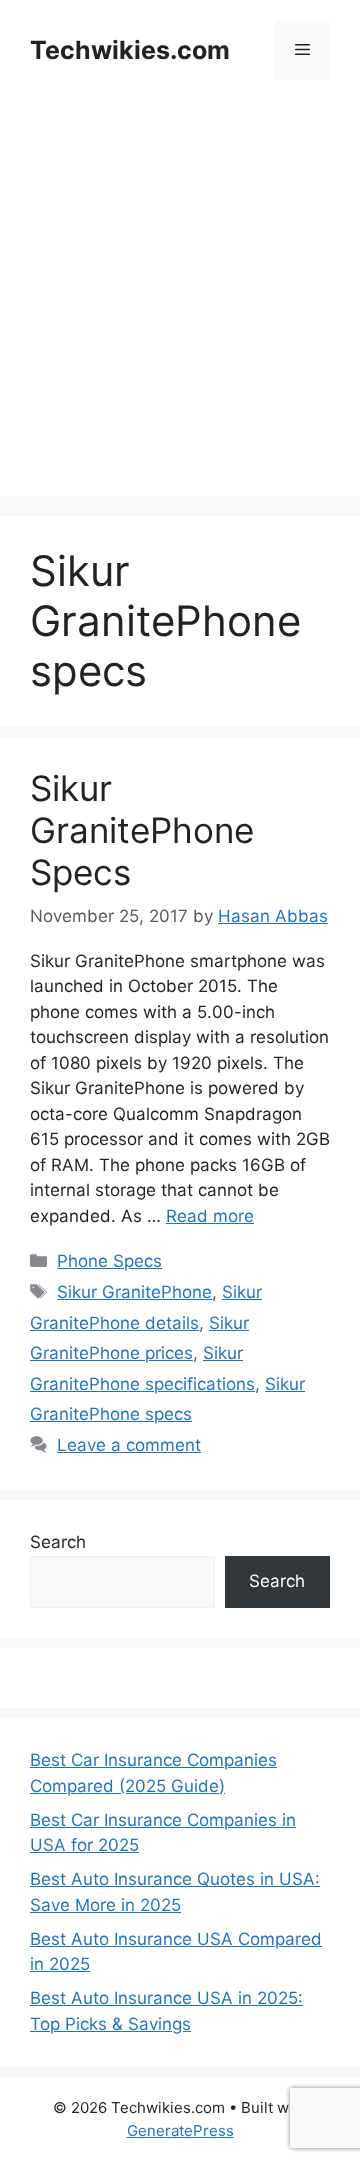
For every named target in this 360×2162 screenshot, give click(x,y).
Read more (210, 1216)
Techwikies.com (130, 50)
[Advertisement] (180, 316)
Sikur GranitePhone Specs (142, 830)
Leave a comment (129, 1445)
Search (58, 1542)
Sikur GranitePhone (134, 1292)
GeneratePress (180, 2130)
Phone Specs (109, 1261)
